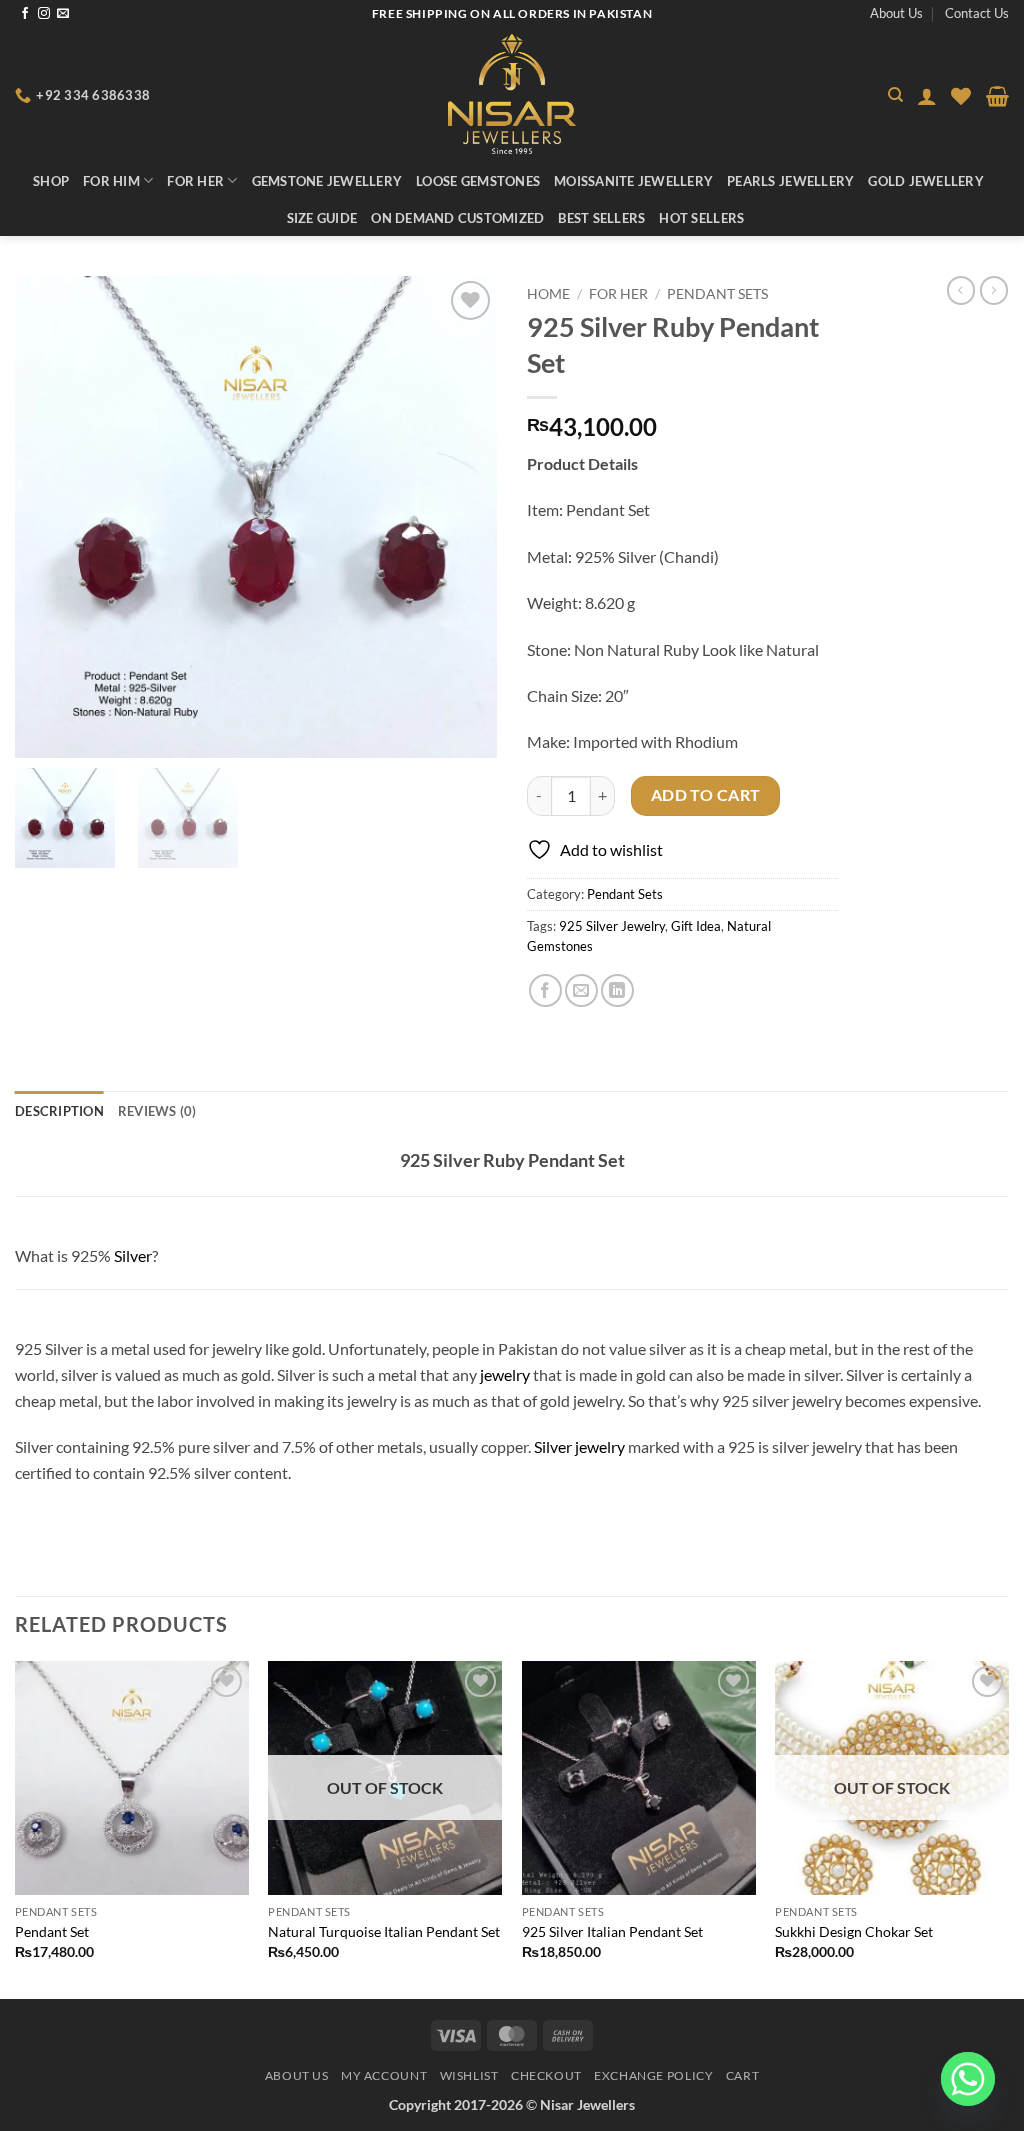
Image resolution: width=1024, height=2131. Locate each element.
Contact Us (977, 13)
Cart (742, 2075)
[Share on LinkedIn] (617, 990)
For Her (195, 181)
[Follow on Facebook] (25, 14)
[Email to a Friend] (581, 990)
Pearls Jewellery (790, 181)
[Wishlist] (961, 96)
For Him (111, 181)
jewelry (505, 1374)
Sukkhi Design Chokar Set (854, 1931)
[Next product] (961, 290)
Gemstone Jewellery (327, 181)
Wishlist (469, 2075)
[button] (927, 96)
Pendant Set (52, 1931)
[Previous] (16, 1828)
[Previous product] (994, 290)
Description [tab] (59, 1111)
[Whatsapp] (968, 2079)
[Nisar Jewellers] (512, 94)
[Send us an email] (63, 14)
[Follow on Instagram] (44, 14)
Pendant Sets (717, 294)
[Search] (895, 95)
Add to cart (706, 795)
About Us (896, 13)
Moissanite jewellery (633, 181)
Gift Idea (696, 926)
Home (548, 294)
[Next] (1008, 1828)
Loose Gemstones (478, 181)
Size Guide (322, 218)
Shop (51, 181)
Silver (133, 1255)
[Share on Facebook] (545, 990)
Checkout (546, 2075)
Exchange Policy (653, 2075)
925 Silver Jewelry (612, 926)
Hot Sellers (701, 218)
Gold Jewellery (926, 181)
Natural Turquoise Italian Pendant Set (384, 1931)
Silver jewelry (579, 1446)
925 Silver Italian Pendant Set (612, 1931)
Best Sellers (601, 218)
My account (384, 2075)
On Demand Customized (457, 218)
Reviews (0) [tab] (157, 1111)
